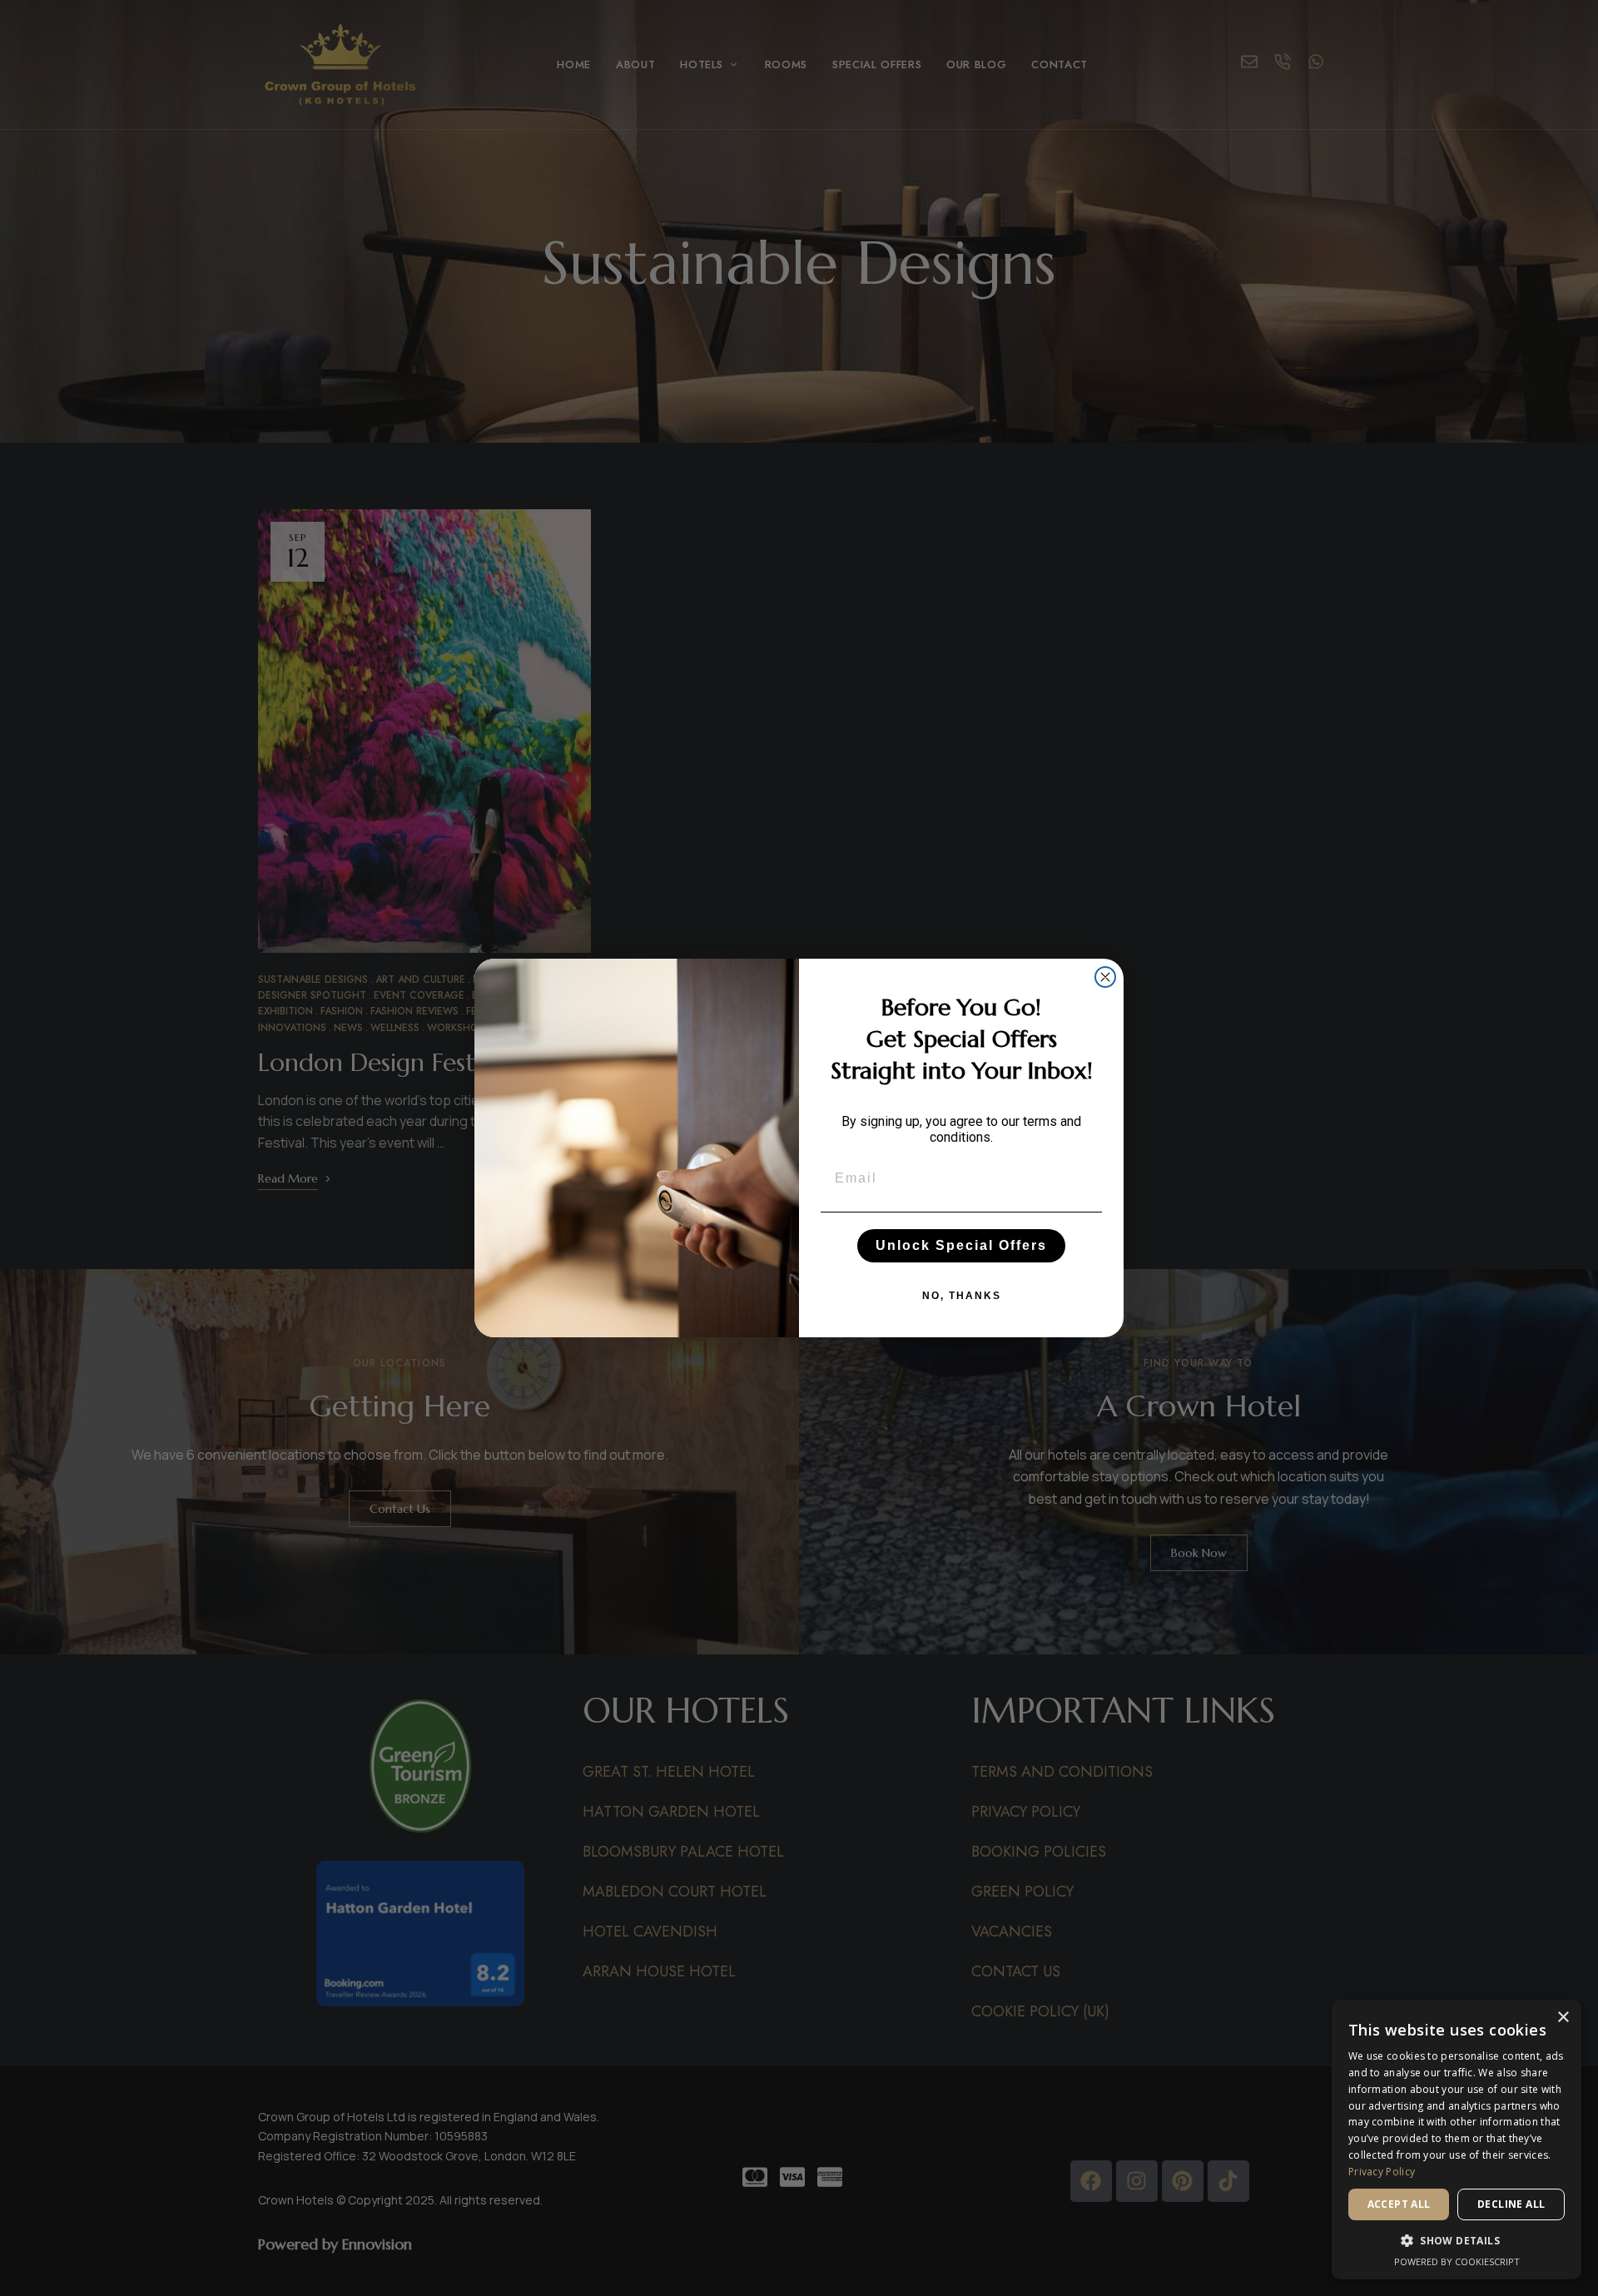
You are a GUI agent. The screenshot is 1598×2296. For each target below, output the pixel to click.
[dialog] (1457, 2140)
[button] (1457, 2241)
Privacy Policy (1382, 2172)
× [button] (1563, 2018)
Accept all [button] (1399, 2204)
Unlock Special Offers (961, 1245)
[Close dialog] (1105, 977)
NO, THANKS (962, 1296)
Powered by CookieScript (1457, 2261)
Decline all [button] (1511, 2204)
